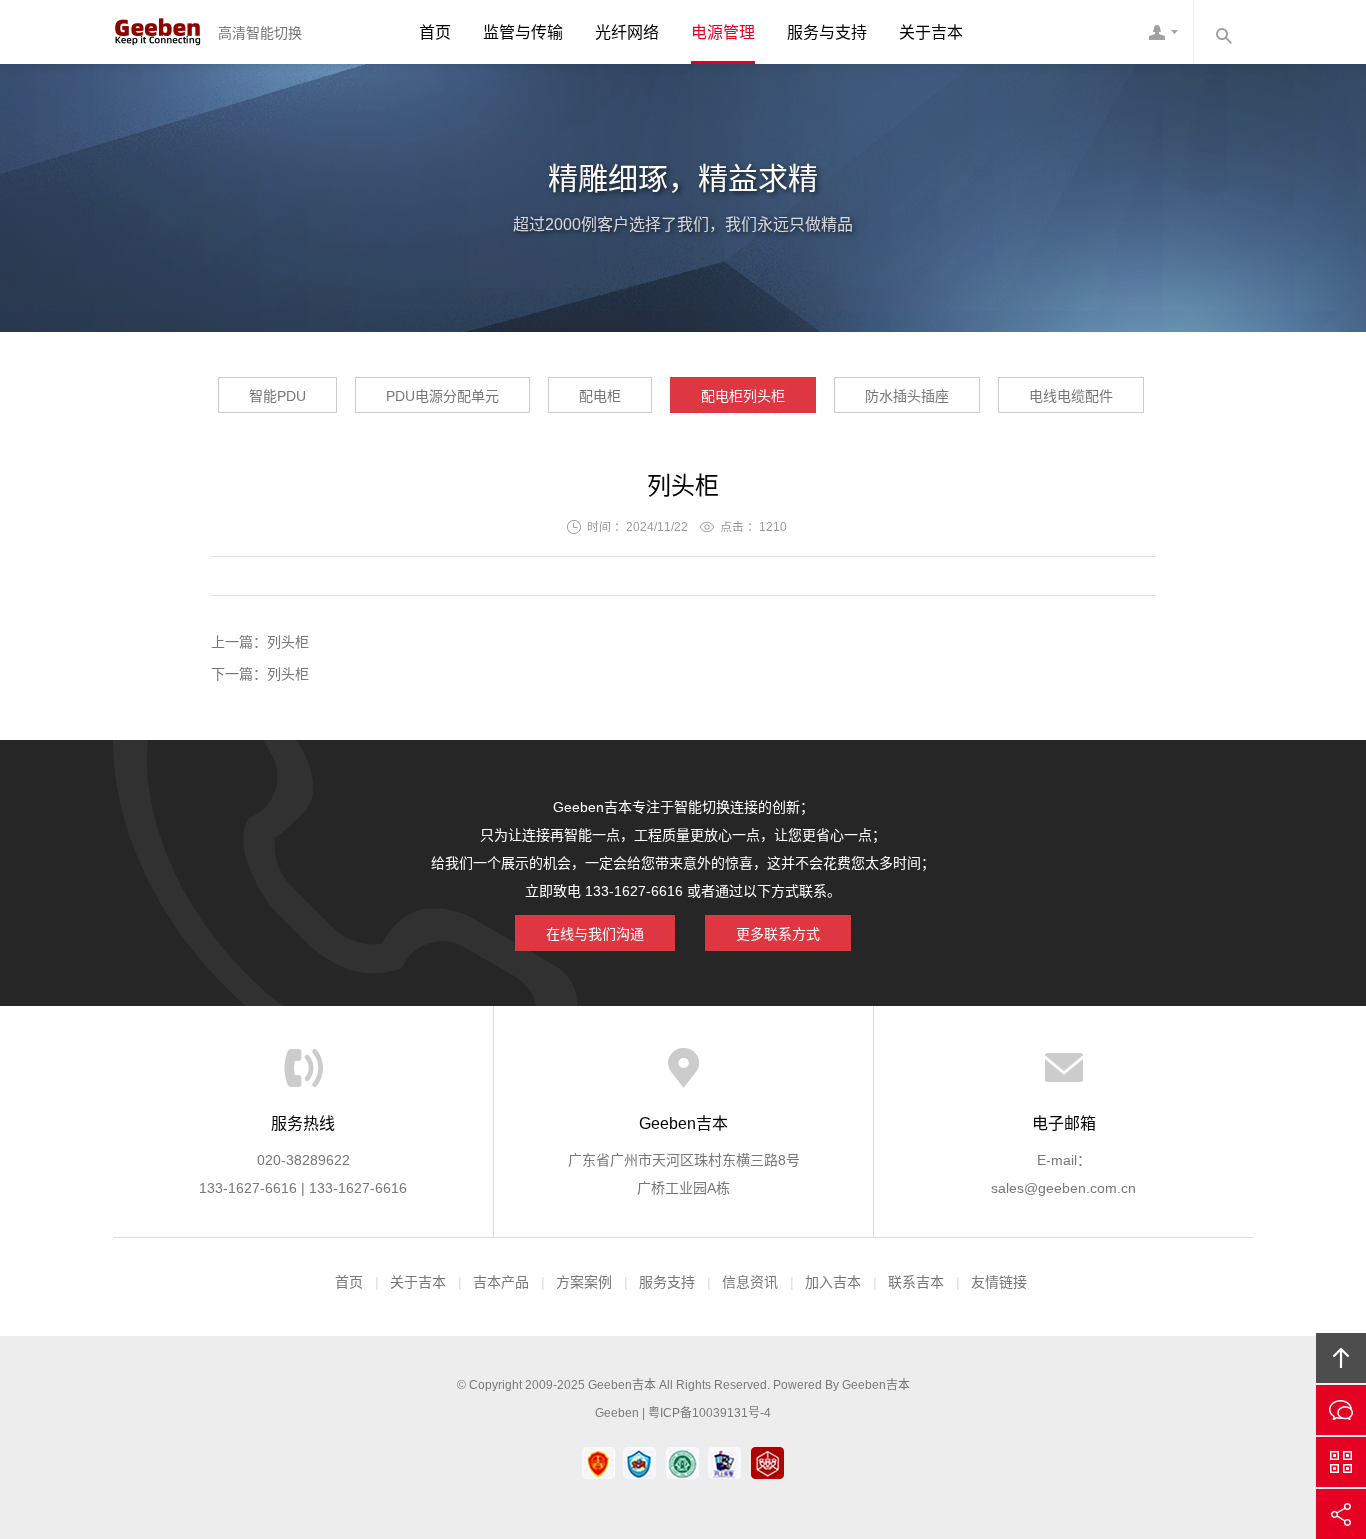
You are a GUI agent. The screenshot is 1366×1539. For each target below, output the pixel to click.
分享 (1341, 1514)
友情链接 (999, 1282)
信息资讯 (750, 1282)
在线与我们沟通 (595, 934)
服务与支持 (827, 32)
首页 (435, 32)
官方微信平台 (1341, 1462)
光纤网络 (627, 32)
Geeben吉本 (158, 32)
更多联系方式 (778, 934)
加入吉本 (833, 1282)
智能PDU (277, 396)
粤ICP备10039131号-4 (709, 1413)
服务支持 (667, 1282)
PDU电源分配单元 (442, 396)
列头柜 (288, 642)
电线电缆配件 (1071, 396)
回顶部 (1341, 1358)
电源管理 (723, 32)
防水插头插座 (907, 396)
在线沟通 (1341, 1410)
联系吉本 (916, 1282)
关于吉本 (931, 32)
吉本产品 (501, 1282)
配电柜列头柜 (743, 396)
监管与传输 (523, 32)
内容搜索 (1223, 32)
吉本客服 (1163, 32)
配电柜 (600, 396)
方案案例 (584, 1282)
